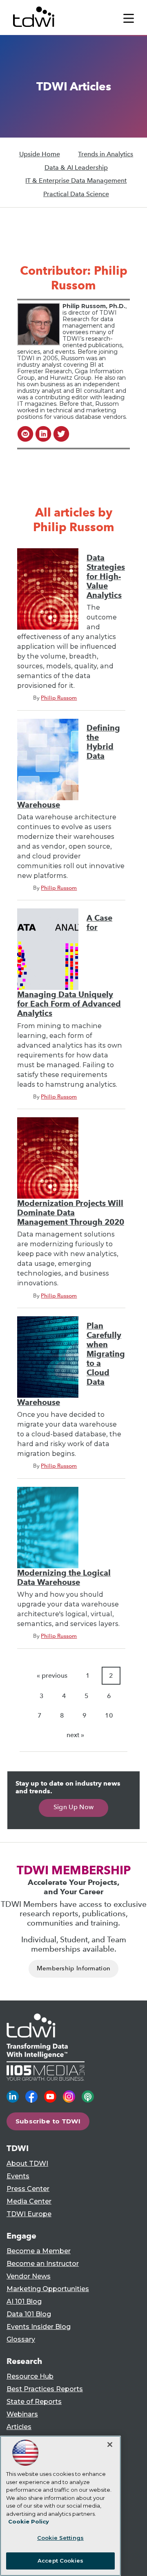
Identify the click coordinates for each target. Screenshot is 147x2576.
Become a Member (39, 2251)
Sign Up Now (74, 1807)
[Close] (110, 2445)
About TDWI (27, 2163)
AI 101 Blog (24, 2301)
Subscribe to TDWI (48, 2121)
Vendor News (29, 2276)
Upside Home (40, 154)
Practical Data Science (76, 194)
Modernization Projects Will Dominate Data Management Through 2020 (71, 1213)
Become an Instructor (43, 2264)
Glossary (21, 2339)
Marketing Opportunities (48, 2289)
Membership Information (74, 1968)
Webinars (22, 2414)
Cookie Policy (29, 2521)
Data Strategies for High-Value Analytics (106, 577)
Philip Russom (59, 698)
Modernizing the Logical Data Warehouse (64, 1578)
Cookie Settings (60, 2538)
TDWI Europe (29, 2214)
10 (109, 1715)
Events (18, 2176)
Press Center (28, 2189)
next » (75, 1735)
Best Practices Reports (45, 2389)
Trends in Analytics (106, 154)
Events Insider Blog (39, 2327)
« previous (52, 1675)
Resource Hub (30, 2376)
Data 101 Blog (29, 2314)
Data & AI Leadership (76, 167)
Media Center (29, 2201)
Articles (19, 2427)
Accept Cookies (60, 2561)
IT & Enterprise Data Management (76, 181)
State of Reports (34, 2402)
